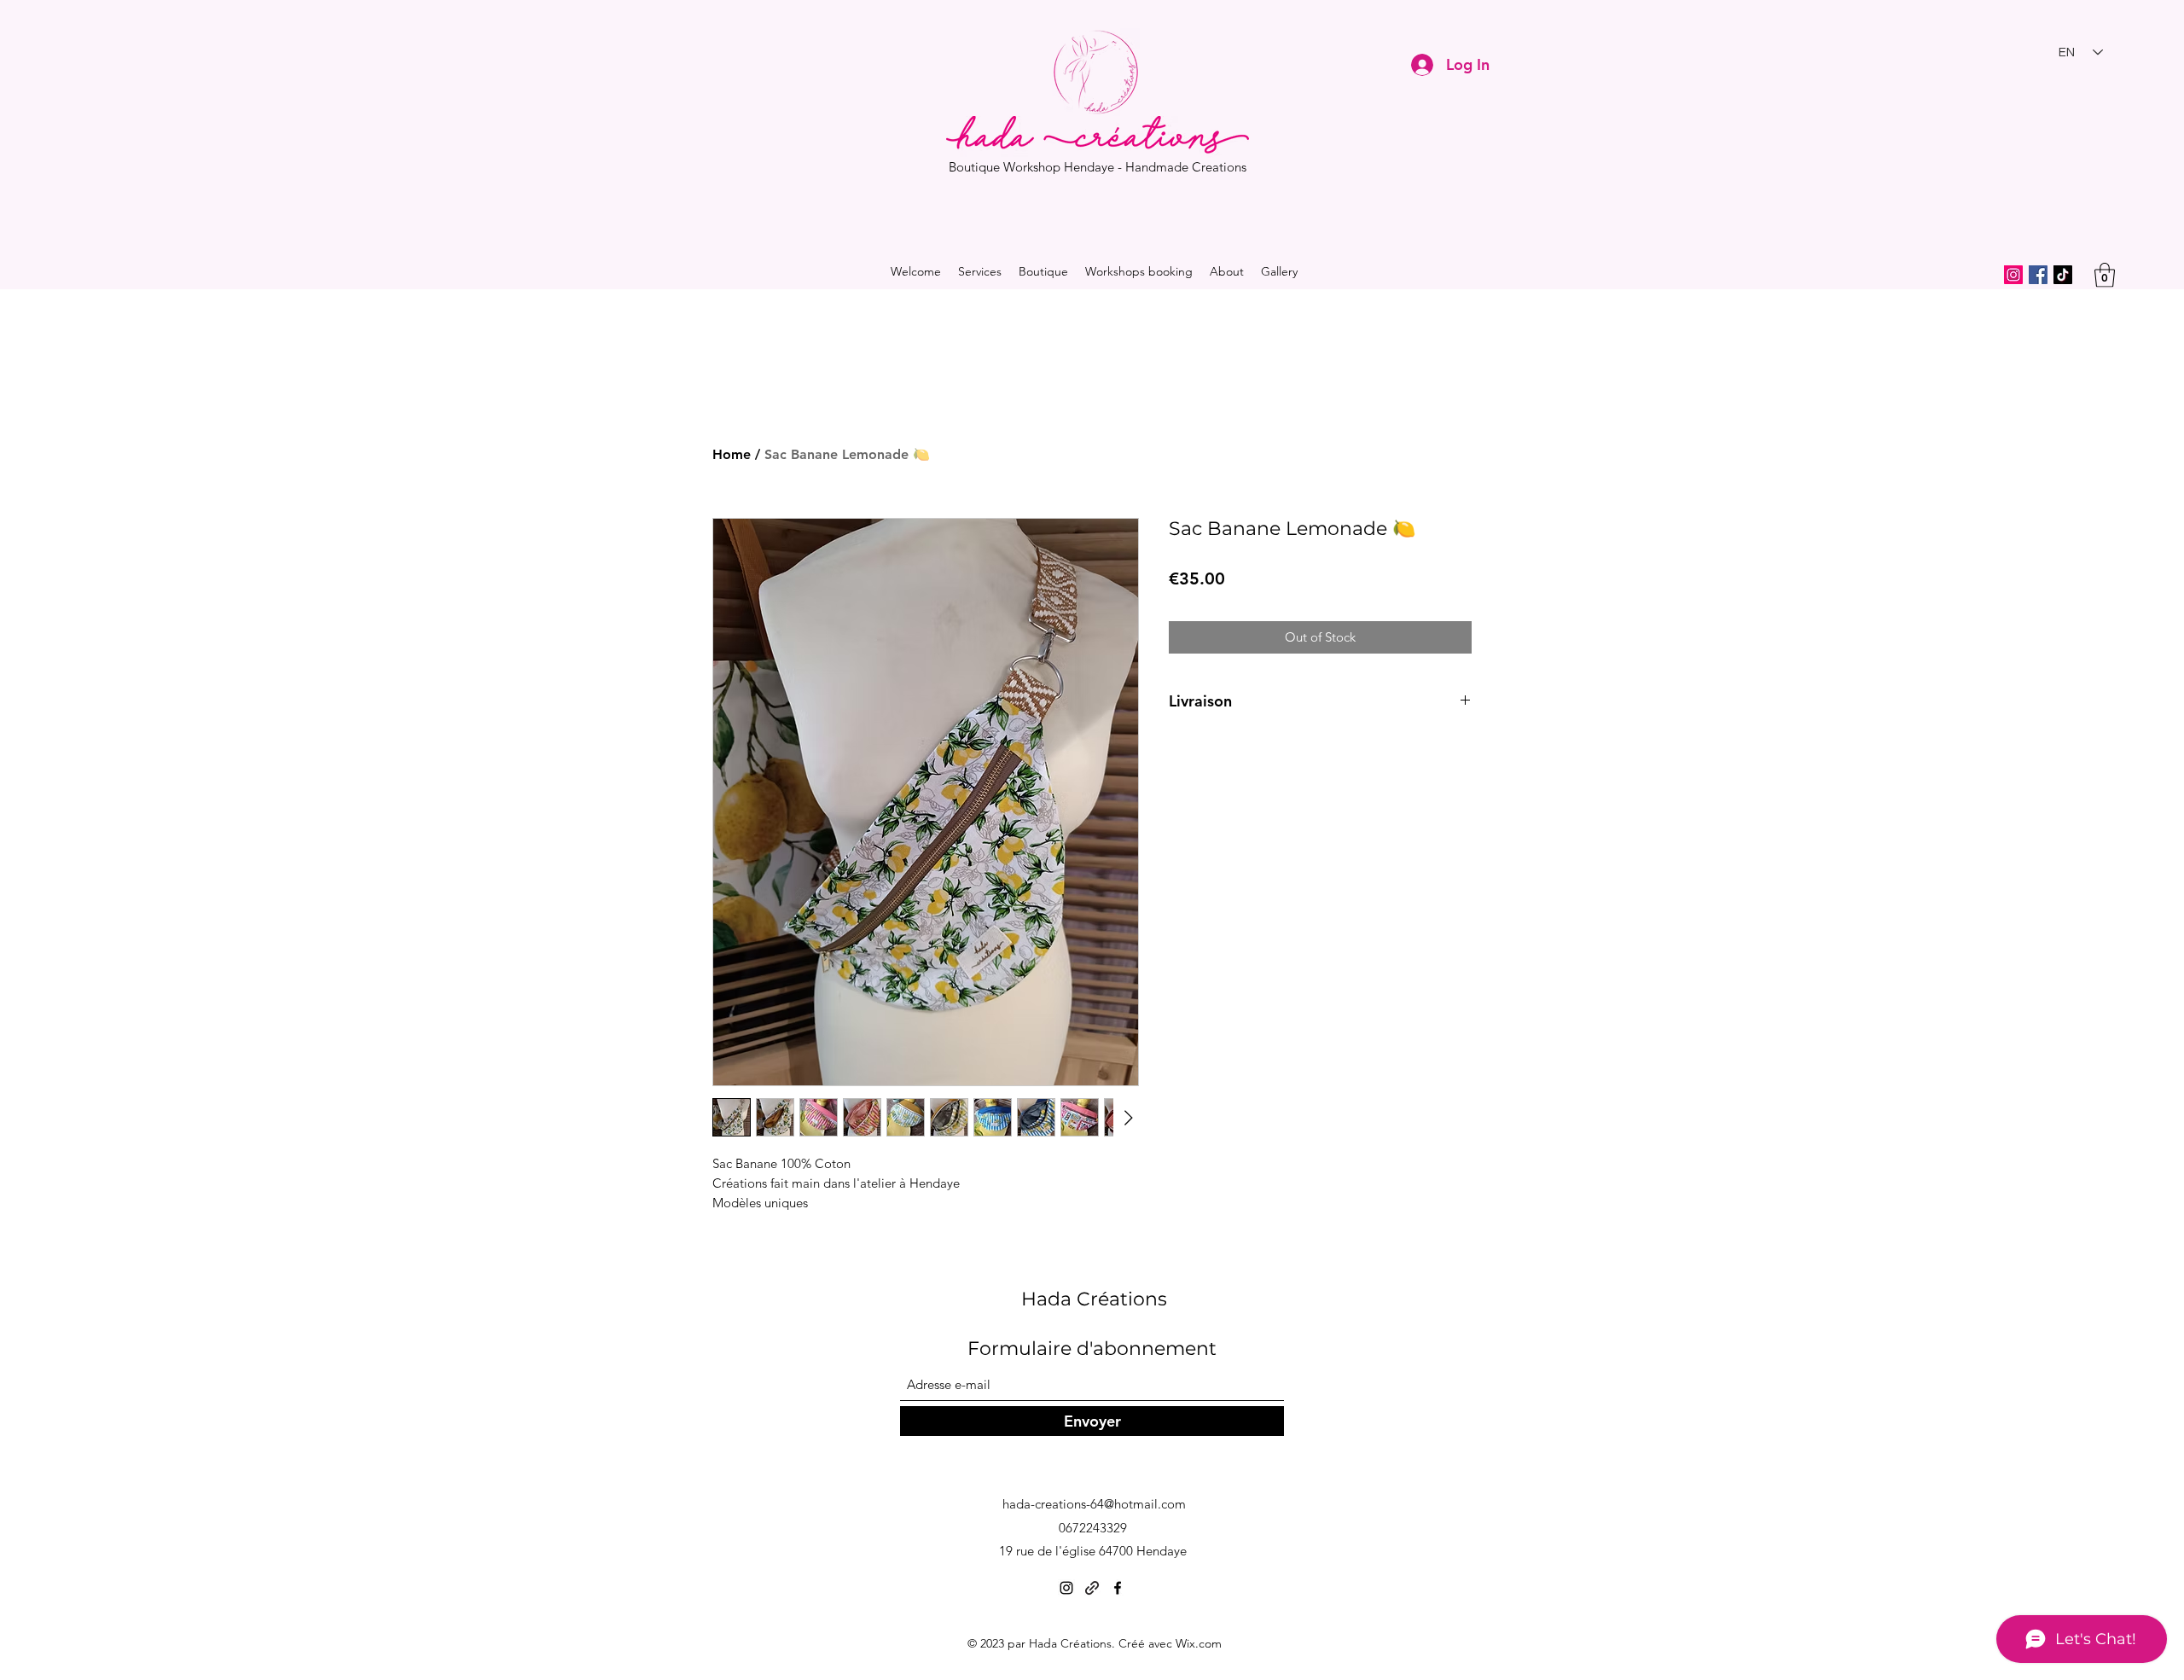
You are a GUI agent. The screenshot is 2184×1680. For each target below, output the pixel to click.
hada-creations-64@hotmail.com (1094, 1504)
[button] (2105, 275)
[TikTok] (2063, 275)
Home (732, 454)
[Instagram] (2013, 275)
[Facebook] (2038, 275)
